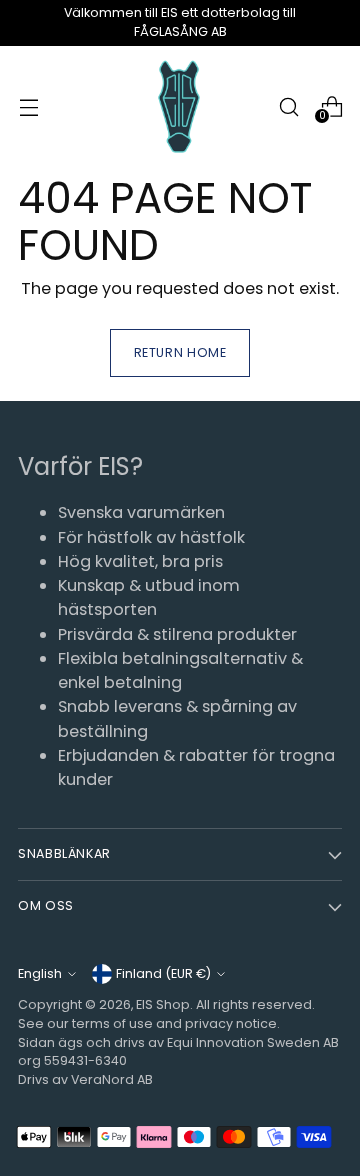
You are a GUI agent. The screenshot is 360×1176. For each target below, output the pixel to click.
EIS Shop (163, 1004)
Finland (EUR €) (163, 973)
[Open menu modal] (28, 106)
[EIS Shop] (180, 107)
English (40, 973)
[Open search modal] (288, 106)
